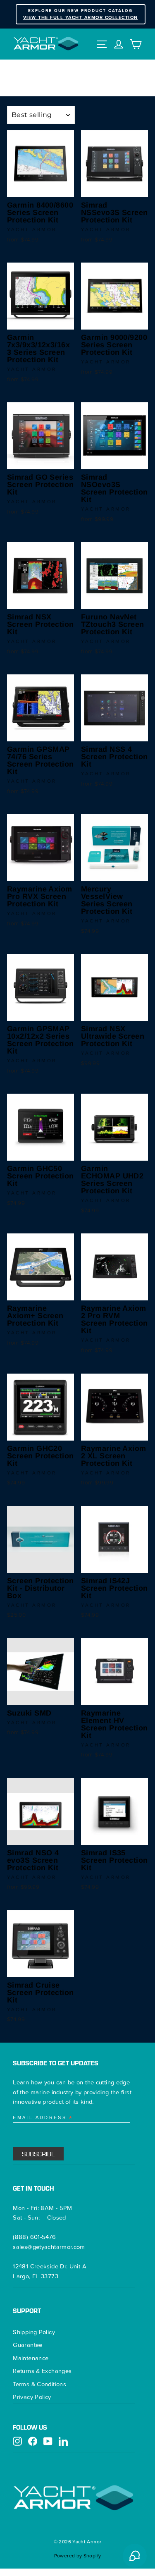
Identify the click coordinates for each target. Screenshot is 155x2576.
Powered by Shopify (78, 2556)
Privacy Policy (32, 2397)
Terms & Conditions (39, 2384)
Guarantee (27, 2345)
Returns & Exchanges (42, 2371)
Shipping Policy (34, 2332)
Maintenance (31, 2358)
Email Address (43, 2118)
